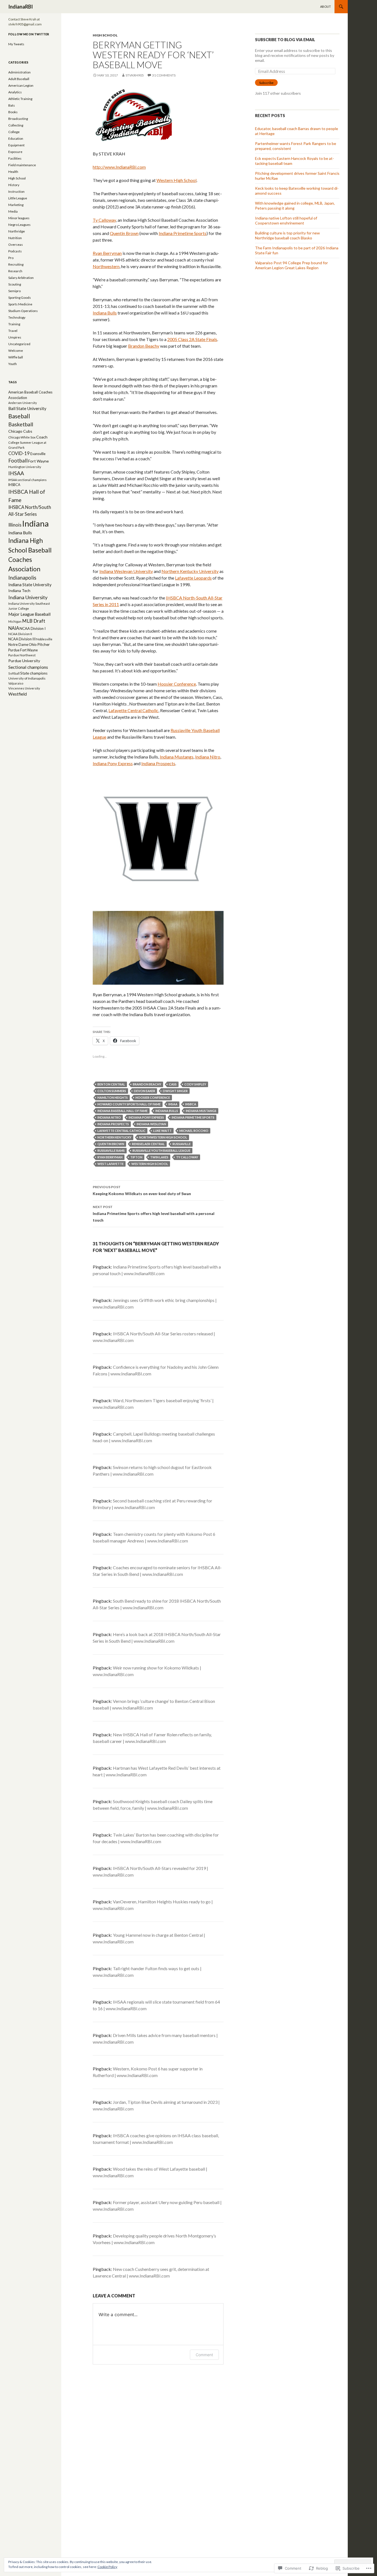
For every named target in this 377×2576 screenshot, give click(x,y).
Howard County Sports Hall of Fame (129, 1104)
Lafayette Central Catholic (133, 710)
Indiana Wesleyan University (126, 571)
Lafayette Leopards (193, 578)
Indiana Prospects (158, 763)
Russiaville (182, 1144)
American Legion (21, 85)
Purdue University (24, 661)
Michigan (15, 621)
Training (14, 324)
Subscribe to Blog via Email (285, 40)
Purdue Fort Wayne (23, 650)
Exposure (15, 152)
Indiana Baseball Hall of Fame (123, 1111)
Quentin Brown (124, 233)
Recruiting (16, 264)
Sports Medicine (20, 304)
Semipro (14, 291)
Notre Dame (18, 644)
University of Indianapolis (27, 678)
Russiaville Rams (111, 1150)
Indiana (35, 523)
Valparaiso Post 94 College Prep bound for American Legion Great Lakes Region (291, 265)
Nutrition (15, 238)
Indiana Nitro (208, 757)
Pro (11, 258)
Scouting (15, 284)
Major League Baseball (29, 614)
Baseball (19, 416)
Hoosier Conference (177, 684)
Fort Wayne (39, 461)
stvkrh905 (135, 75)
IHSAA (173, 1104)
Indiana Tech (19, 591)
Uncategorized (19, 344)
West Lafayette (111, 1164)
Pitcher (43, 644)
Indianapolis (22, 578)
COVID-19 (19, 453)
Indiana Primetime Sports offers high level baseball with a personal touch (154, 1214)
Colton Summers (112, 1091)
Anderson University (22, 403)
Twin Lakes (159, 1157)
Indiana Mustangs (177, 757)
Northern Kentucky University (190, 571)
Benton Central (111, 1084)
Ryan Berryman (107, 253)
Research (15, 271)
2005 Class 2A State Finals (192, 339)
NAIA (14, 628)
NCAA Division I (33, 628)
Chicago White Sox (22, 437)
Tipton (136, 1157)
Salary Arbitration (21, 278)
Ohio (33, 644)
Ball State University (27, 408)
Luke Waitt (162, 1131)
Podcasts (15, 251)
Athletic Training (20, 99)
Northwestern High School (163, 1137)
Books (13, 112)
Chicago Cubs (20, 431)
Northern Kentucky (114, 1137)
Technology (17, 317)
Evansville (38, 454)
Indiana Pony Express (113, 763)
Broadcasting (18, 119)
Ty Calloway (104, 220)
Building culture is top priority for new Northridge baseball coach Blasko (287, 235)
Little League (18, 198)
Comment (204, 2355)
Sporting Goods (20, 298)
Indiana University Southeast (29, 603)
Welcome (16, 351)
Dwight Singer (175, 1091)
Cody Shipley (195, 1084)
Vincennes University (24, 688)
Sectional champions (28, 667)
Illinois (15, 525)
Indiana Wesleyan (151, 1124)
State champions (34, 673)
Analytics (15, 92)
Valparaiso (16, 683)
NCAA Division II (20, 634)
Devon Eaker (144, 1091)
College (14, 132)
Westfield (18, 694)
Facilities (15, 158)
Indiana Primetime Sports (183, 233)
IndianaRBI (21, 7)
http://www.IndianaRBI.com (119, 167)
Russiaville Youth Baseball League (161, 1150)
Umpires (15, 337)
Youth (13, 364)
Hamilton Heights (113, 1097)
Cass (173, 1084)
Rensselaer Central (148, 1144)
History (14, 185)
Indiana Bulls (105, 313)
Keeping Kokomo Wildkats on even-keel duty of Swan (142, 1190)
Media (13, 211)
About (326, 6)
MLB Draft (34, 621)
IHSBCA (191, 1104)
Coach (42, 437)
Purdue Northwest (22, 655)
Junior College (19, 608)
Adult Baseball (19, 79)
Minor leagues (19, 218)
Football (18, 461)
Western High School (176, 180)
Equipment (16, 145)
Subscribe (266, 83)
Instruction (16, 191)
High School (105, 35)
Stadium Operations (23, 311)
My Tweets (16, 44)
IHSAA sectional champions (27, 480)
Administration (19, 72)
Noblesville (44, 639)
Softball (14, 673)
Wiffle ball (16, 357)
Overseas (16, 245)
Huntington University (25, 467)
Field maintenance (22, 165)
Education (16, 138)
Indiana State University (30, 585)
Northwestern (106, 266)
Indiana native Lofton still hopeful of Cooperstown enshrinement (286, 220)
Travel (13, 331)
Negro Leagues (19, 225)
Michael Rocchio (194, 1131)
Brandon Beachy (144, 346)
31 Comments (164, 75)
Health (13, 172)
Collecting (16, 125)
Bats (12, 105)
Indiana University (28, 597)
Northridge (17, 231)
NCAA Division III (22, 639)
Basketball (21, 424)
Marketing (16, 205)
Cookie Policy (107, 2567)
